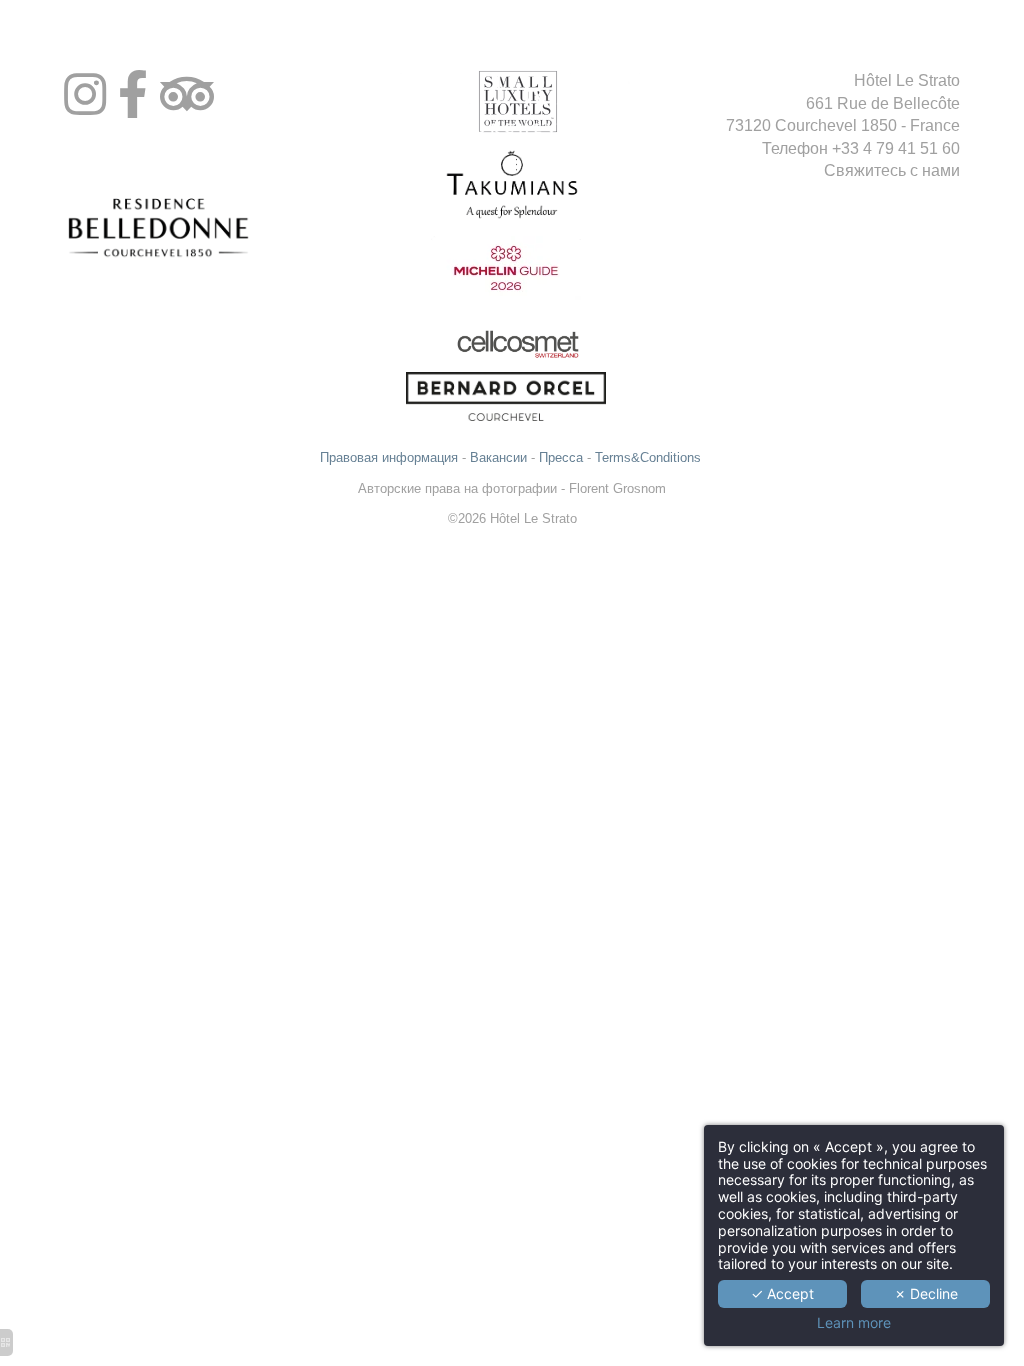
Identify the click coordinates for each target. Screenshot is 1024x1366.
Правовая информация (389, 457)
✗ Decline (926, 1293)
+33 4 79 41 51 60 (896, 148)
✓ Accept (782, 1293)
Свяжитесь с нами (892, 170)
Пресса (561, 457)
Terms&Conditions (650, 457)
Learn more (854, 1323)
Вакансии (498, 457)
